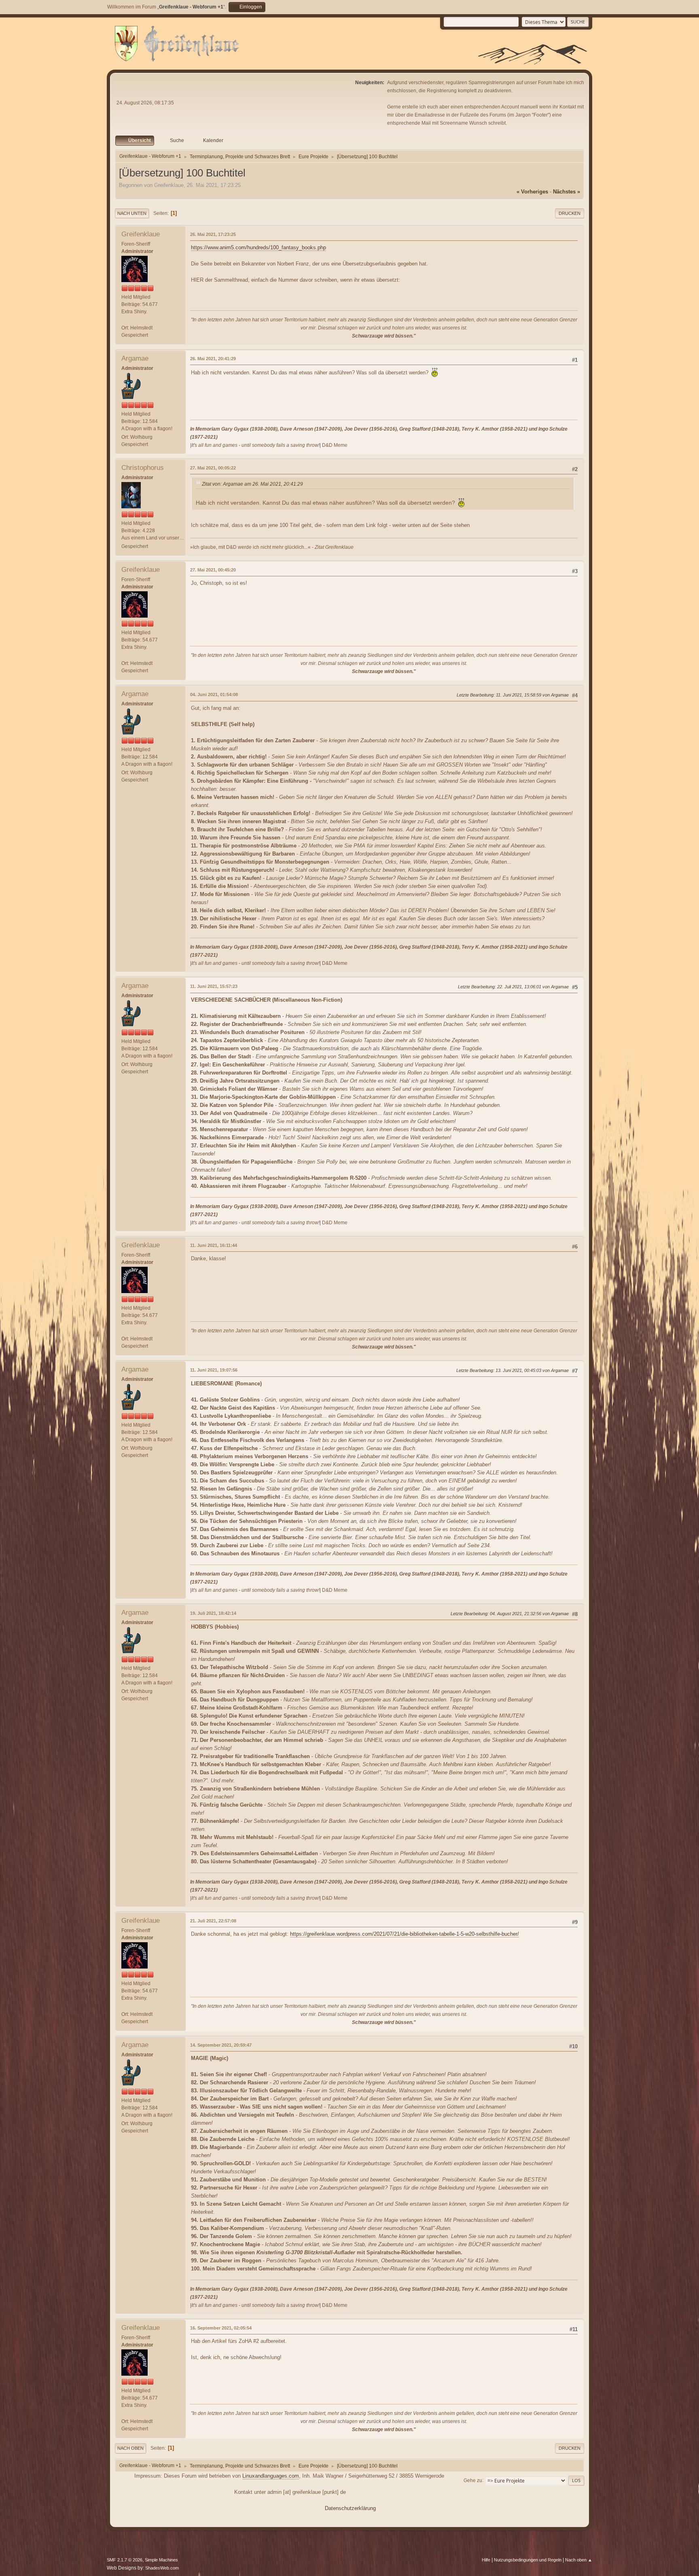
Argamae (135, 358)
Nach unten (132, 213)
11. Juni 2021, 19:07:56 (214, 1370)
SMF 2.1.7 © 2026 (125, 2560)
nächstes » (567, 192)
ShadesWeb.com (162, 2568)
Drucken (570, 213)
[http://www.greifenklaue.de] (125, 320)
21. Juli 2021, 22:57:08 (213, 1921)
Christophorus (143, 468)
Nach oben (130, 2448)
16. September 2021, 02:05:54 (221, 2328)
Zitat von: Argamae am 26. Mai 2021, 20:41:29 (252, 484)
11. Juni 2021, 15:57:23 (214, 986)
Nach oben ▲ (579, 2560)
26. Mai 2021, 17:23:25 (213, 234)
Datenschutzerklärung (350, 2508)
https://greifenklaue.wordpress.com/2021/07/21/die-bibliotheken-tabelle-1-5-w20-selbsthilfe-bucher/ (405, 1934)
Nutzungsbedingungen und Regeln (528, 2560)
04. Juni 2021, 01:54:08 (214, 694)
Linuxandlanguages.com (271, 2476)
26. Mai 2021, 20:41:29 (213, 359)
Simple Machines (161, 2560)
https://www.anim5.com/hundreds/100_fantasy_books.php (258, 247)
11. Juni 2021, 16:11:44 (214, 1245)
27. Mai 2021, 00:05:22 (213, 468)
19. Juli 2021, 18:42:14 (213, 1613)
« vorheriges (532, 192)
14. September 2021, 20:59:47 (221, 2045)
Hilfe (486, 2560)
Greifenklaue (141, 234)
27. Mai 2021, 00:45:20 (213, 570)
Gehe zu (473, 2480)
